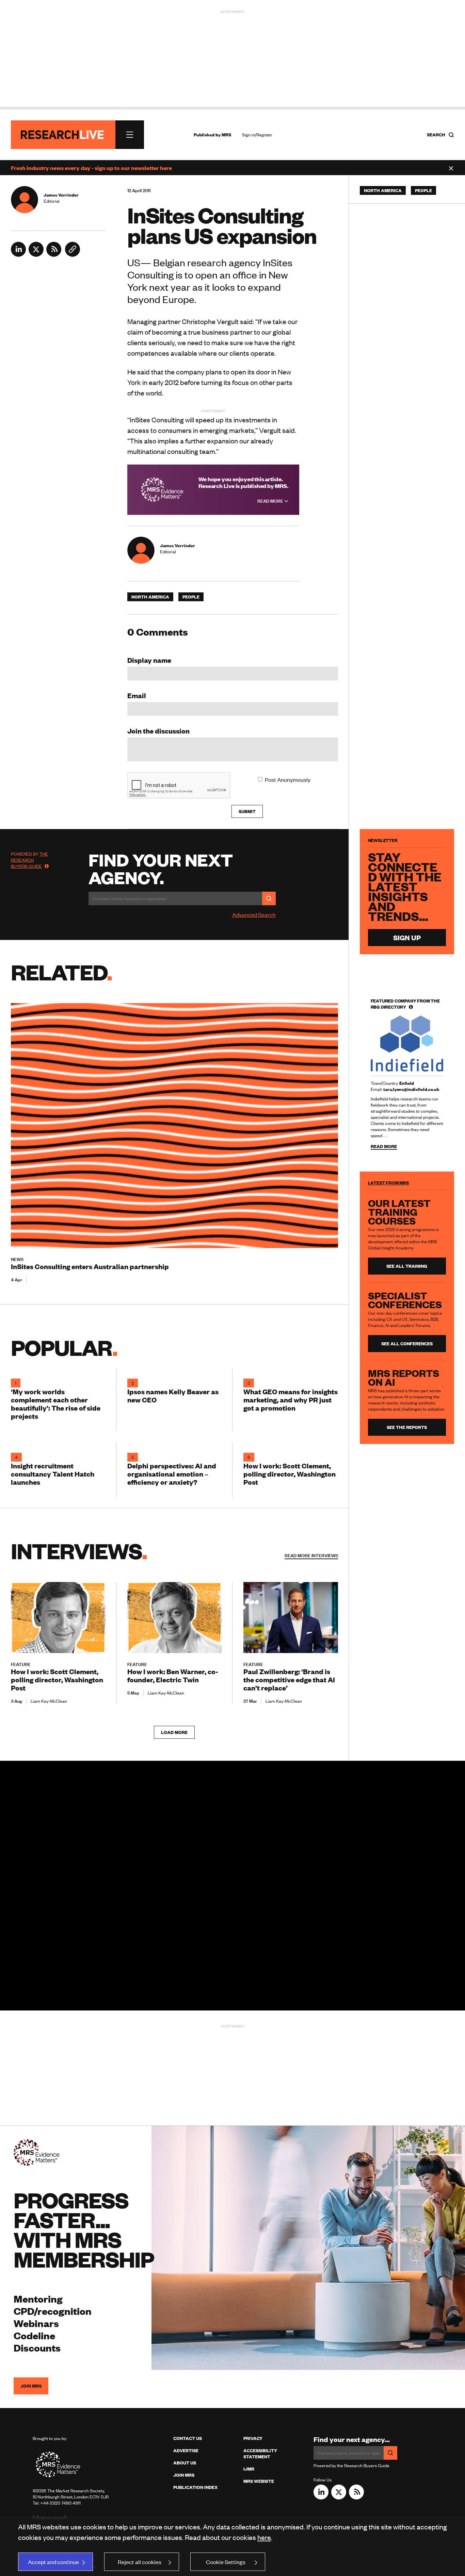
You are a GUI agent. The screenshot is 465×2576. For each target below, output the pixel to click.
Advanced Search (254, 914)
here (264, 2537)
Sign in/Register (257, 135)
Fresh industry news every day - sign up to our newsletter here (91, 168)
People (191, 597)
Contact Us (188, 2438)
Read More (271, 501)
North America (150, 597)
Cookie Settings (226, 2562)
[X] (36, 254)
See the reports (407, 1427)
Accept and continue (53, 2562)
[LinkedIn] (18, 254)
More (311, 1555)
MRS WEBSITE (259, 2481)
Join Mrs (184, 2475)
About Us (185, 2463)
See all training (407, 1266)
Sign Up (407, 937)
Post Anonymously (288, 779)
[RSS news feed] (54, 254)
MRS (226, 135)
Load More (174, 1732)
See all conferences (407, 1344)
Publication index (195, 2487)
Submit (247, 811)
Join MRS (31, 2386)
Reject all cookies (140, 2562)
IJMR (249, 2469)
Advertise (186, 2451)
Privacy (253, 2438)
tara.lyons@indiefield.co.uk (411, 1089)
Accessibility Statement (260, 2454)
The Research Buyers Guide (29, 860)
